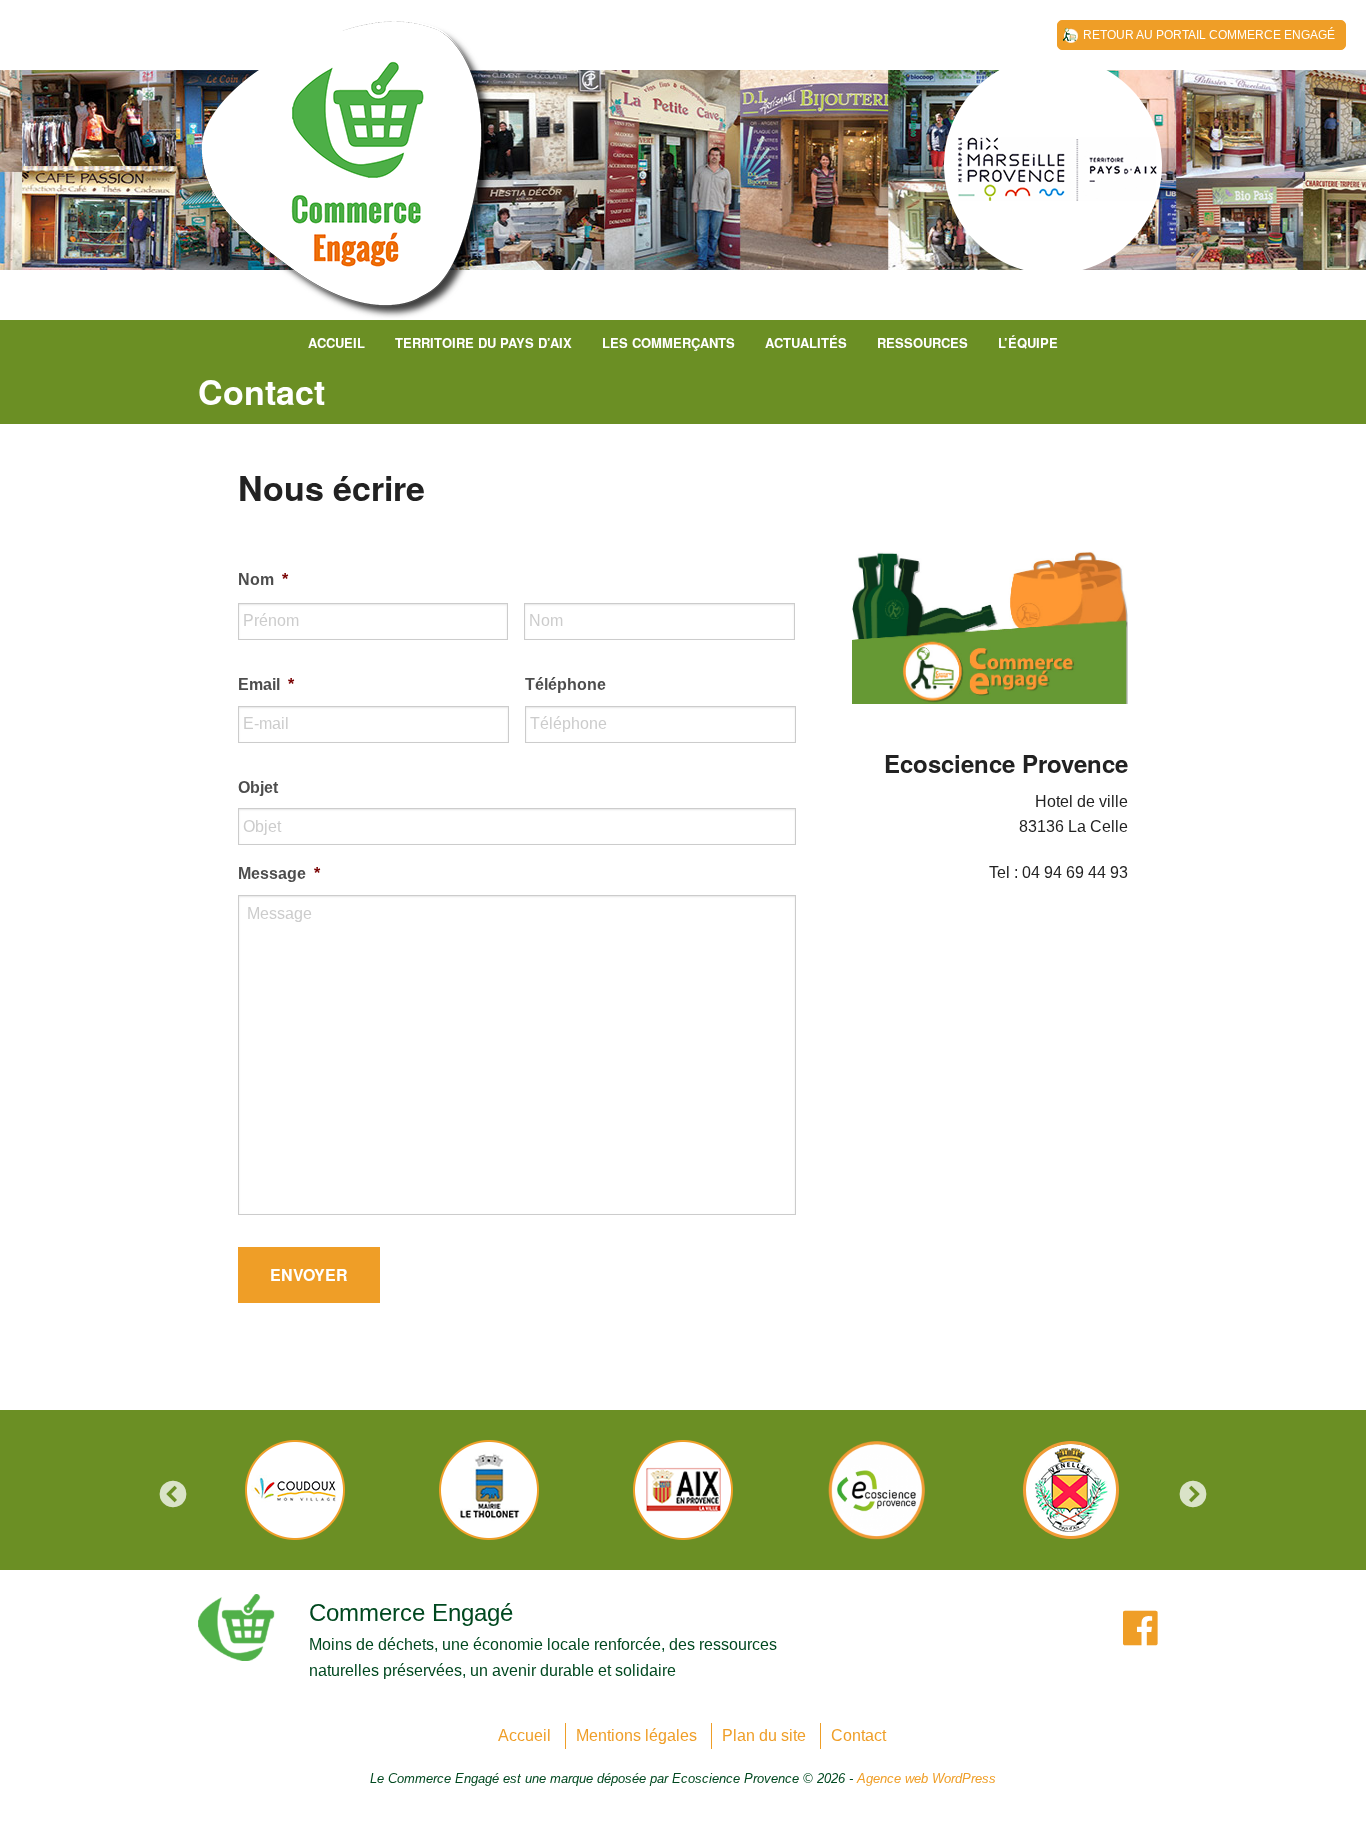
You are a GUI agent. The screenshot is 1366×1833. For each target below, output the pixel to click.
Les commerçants (668, 342)
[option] (295, 1490)
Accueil (336, 342)
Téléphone (565, 684)
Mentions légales (636, 1735)
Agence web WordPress (926, 1778)
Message (279, 873)
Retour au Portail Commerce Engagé (1209, 35)
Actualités (806, 342)
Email (266, 684)
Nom (263, 579)
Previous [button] (173, 1495)
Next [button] (1193, 1495)
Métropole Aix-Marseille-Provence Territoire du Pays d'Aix (348, 180)
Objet (258, 787)
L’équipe (1028, 342)
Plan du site (764, 1735)
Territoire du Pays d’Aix (483, 342)
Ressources (922, 342)
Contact (858, 1735)
